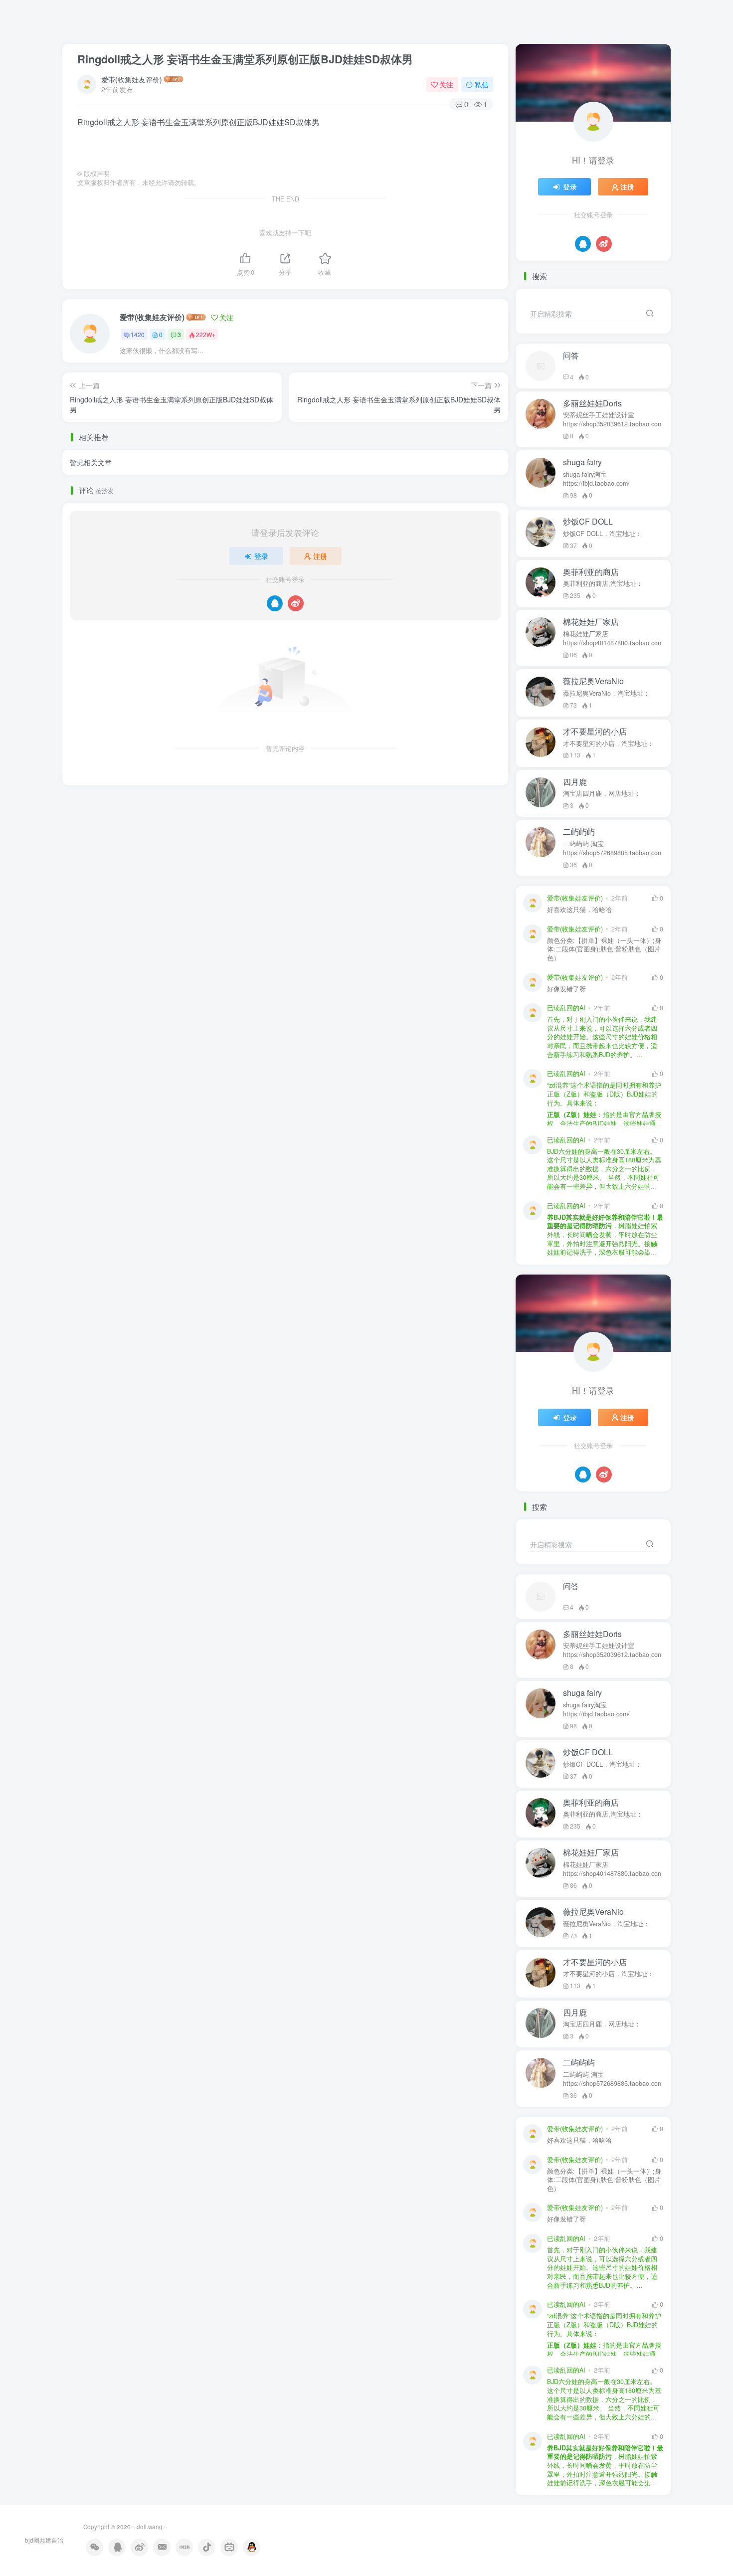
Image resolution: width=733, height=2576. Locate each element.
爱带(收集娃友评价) (132, 79)
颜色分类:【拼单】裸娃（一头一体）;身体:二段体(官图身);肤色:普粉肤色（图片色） (604, 949)
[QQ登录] (275, 603)
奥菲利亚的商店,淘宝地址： (603, 583)
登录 (261, 556)
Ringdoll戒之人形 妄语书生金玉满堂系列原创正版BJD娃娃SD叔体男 (245, 59)
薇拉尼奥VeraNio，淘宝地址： (606, 693)
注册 (320, 556)
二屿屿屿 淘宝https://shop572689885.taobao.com (612, 848)
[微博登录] (296, 603)
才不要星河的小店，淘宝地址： (608, 743)
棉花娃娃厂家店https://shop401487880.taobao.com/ (612, 638)
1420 (138, 334)
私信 (482, 84)
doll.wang (149, 2527)
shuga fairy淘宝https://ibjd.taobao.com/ (596, 479)
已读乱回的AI (566, 1008)
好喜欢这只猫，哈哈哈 (579, 910)
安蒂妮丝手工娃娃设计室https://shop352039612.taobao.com (612, 419)
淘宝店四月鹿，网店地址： (602, 793)
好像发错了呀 (566, 989)
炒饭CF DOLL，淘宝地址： (602, 534)
